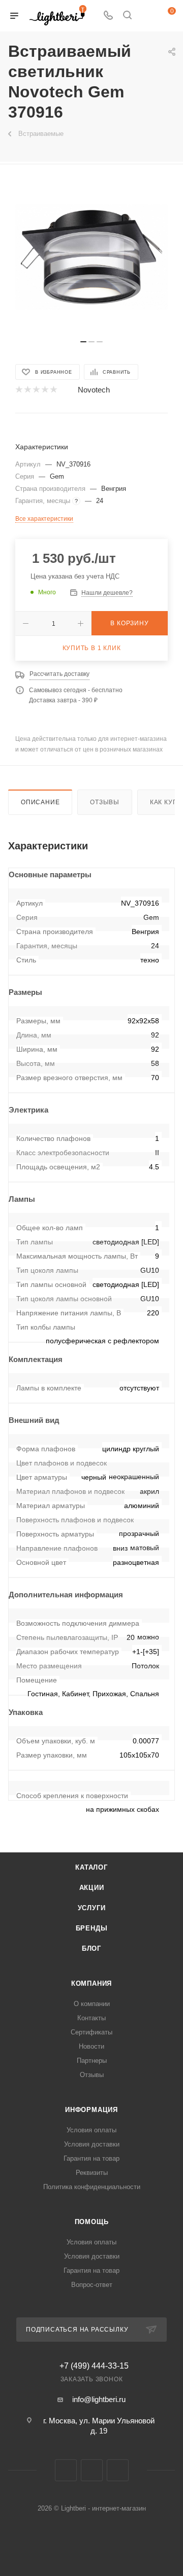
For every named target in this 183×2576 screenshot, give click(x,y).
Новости (91, 2046)
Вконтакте (66, 2470)
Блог (91, 1948)
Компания (91, 1983)
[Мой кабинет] (146, 16)
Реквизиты (92, 2173)
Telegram (92, 2470)
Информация (91, 2110)
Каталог (91, 1867)
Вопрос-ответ (92, 2285)
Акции (92, 1888)
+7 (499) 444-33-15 (94, 2366)
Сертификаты (91, 2032)
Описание (40, 802)
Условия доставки (92, 2144)
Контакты (91, 2018)
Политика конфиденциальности (92, 2187)
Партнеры (92, 2061)
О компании (92, 2004)
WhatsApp (118, 2470)
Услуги (92, 1908)
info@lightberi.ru (99, 2399)
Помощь (92, 2222)
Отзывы (105, 802)
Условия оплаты (91, 2130)
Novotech (94, 390)
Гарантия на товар (91, 2158)
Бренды (92, 1928)
